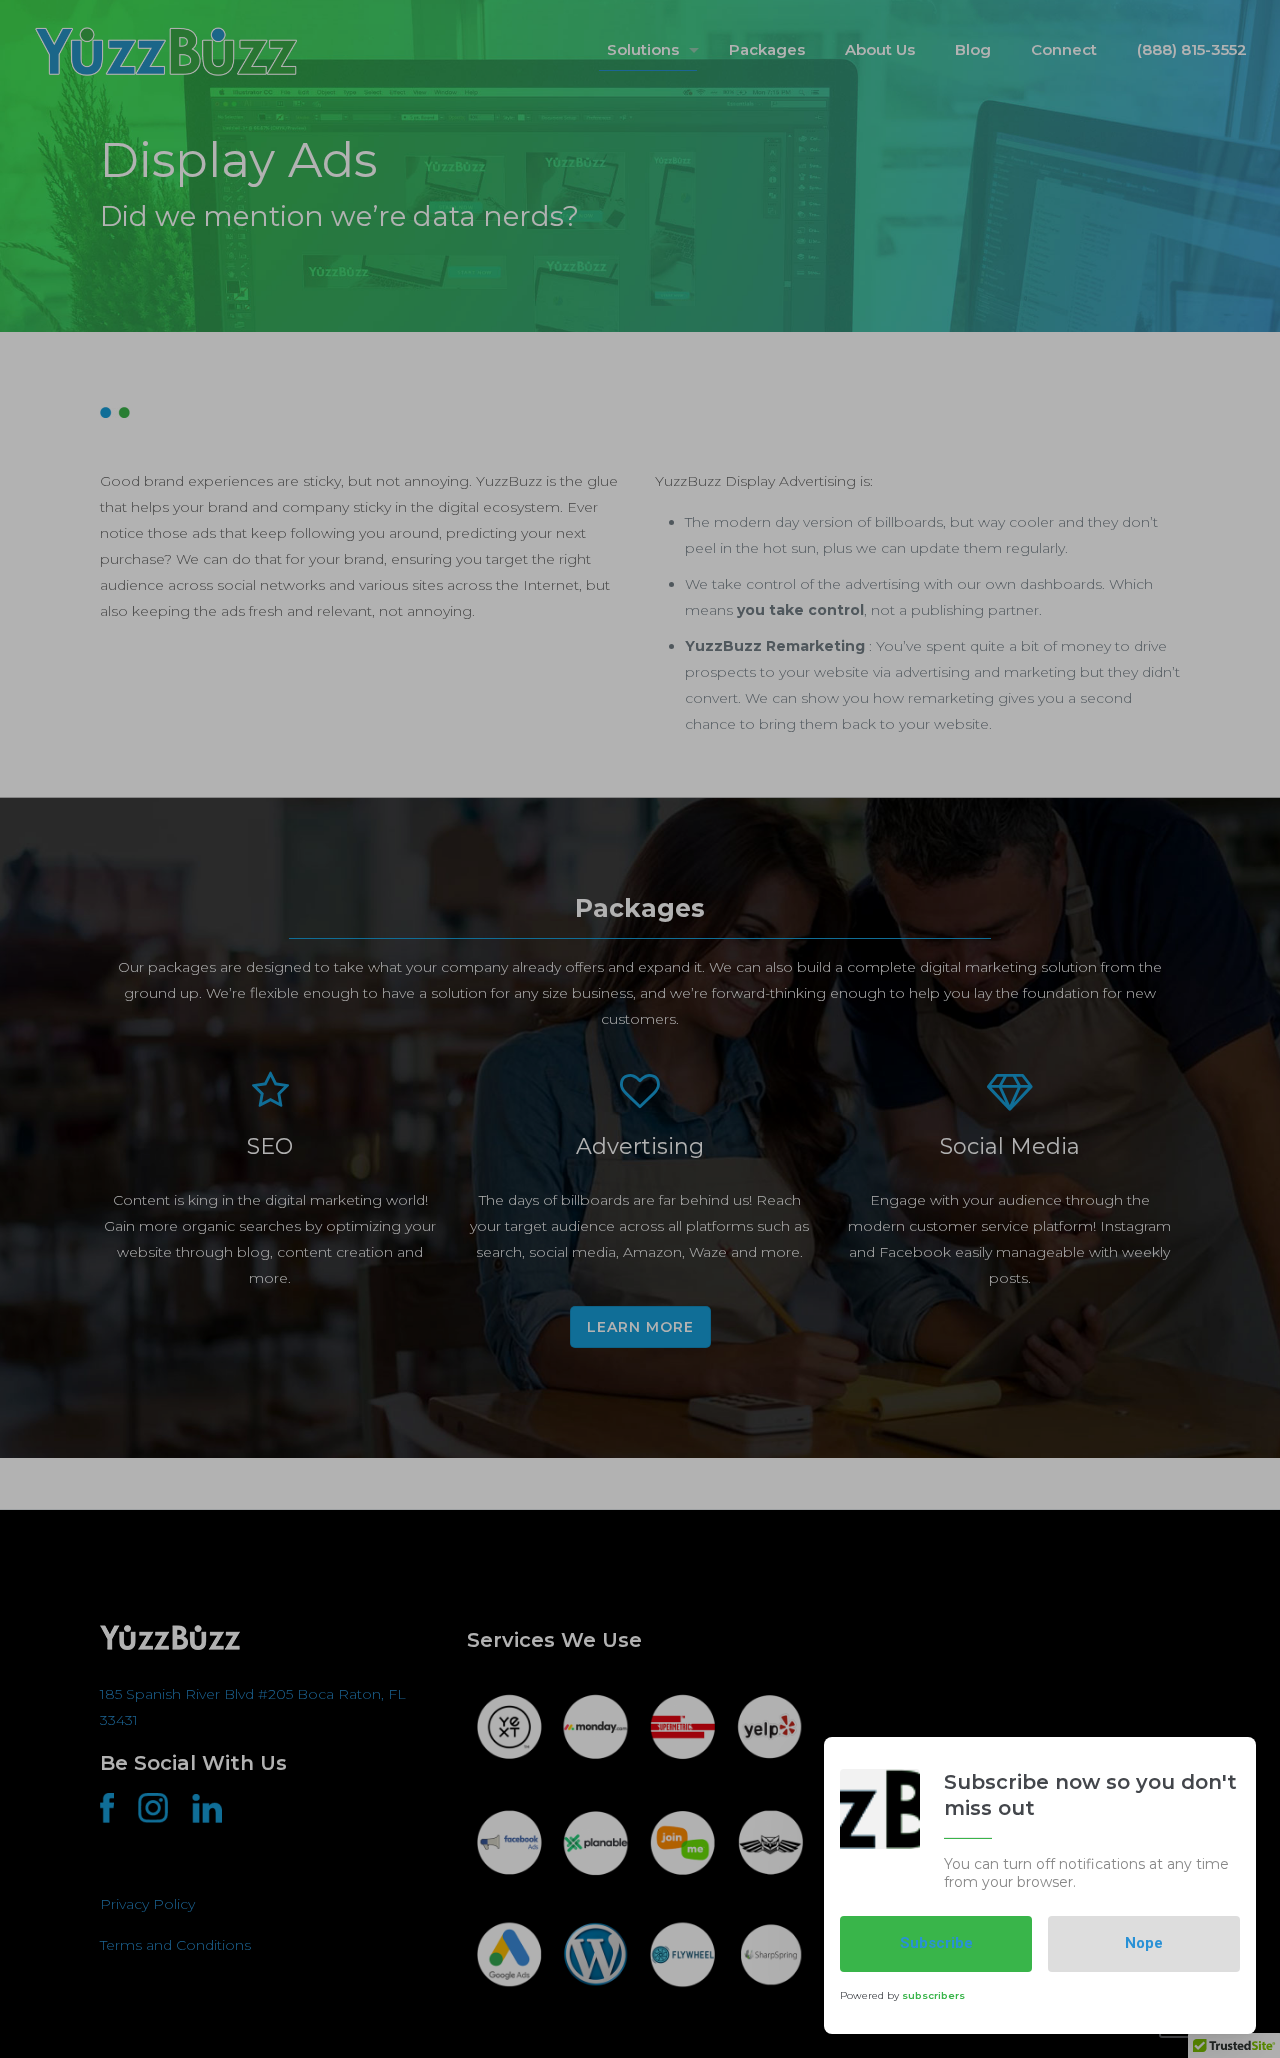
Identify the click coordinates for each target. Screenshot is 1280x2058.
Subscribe (936, 1943)
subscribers (933, 1994)
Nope (1144, 1943)
